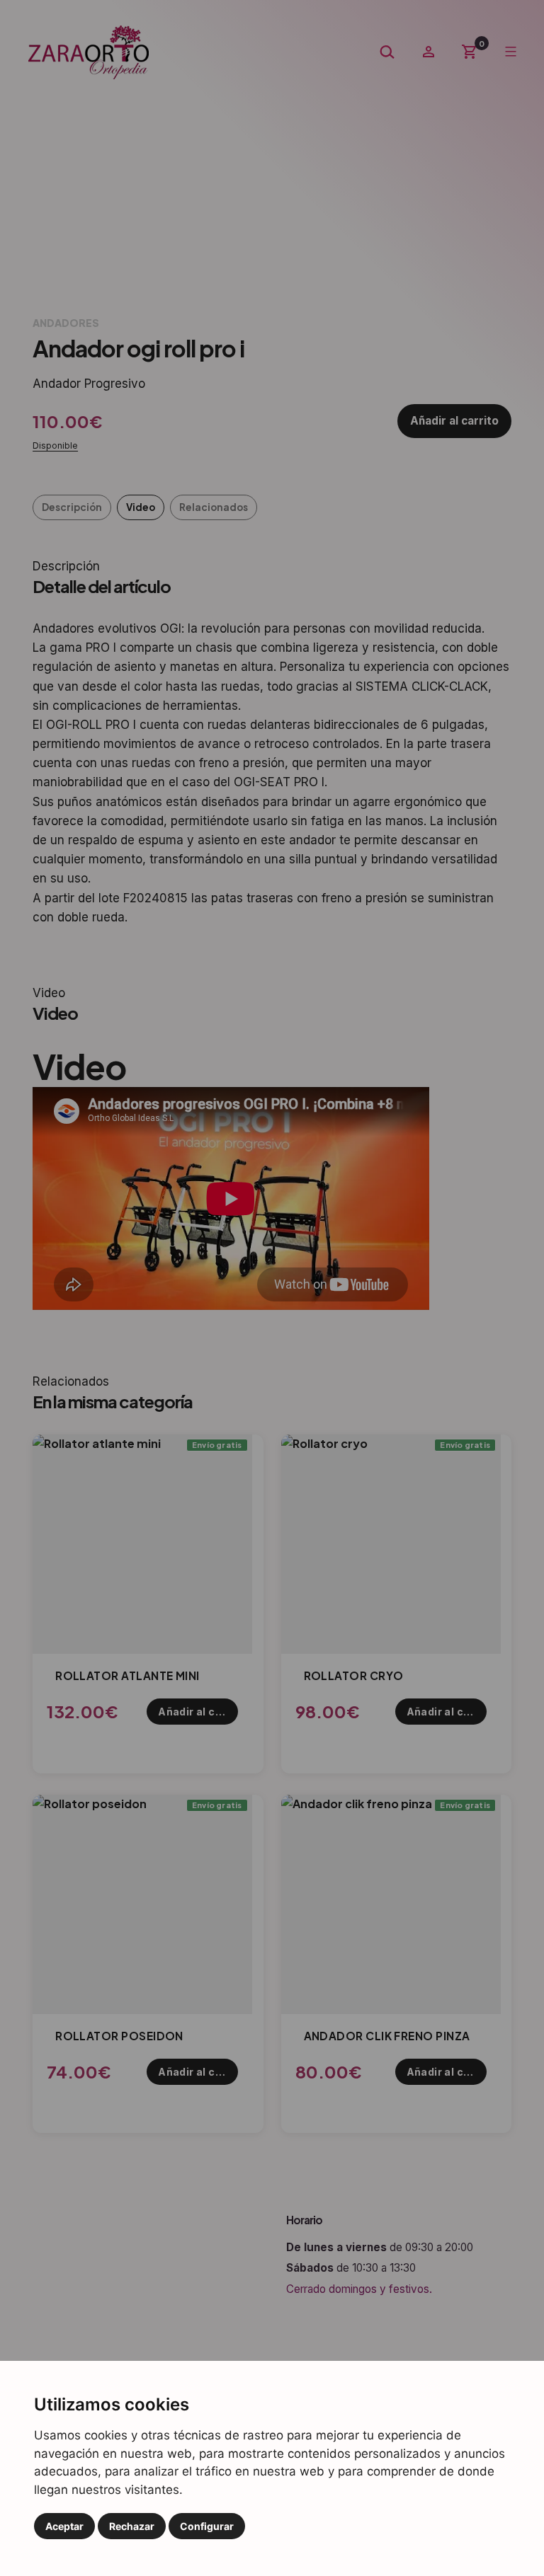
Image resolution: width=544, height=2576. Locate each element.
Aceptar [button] (64, 2526)
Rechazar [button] (132, 2526)
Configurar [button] (207, 2526)
